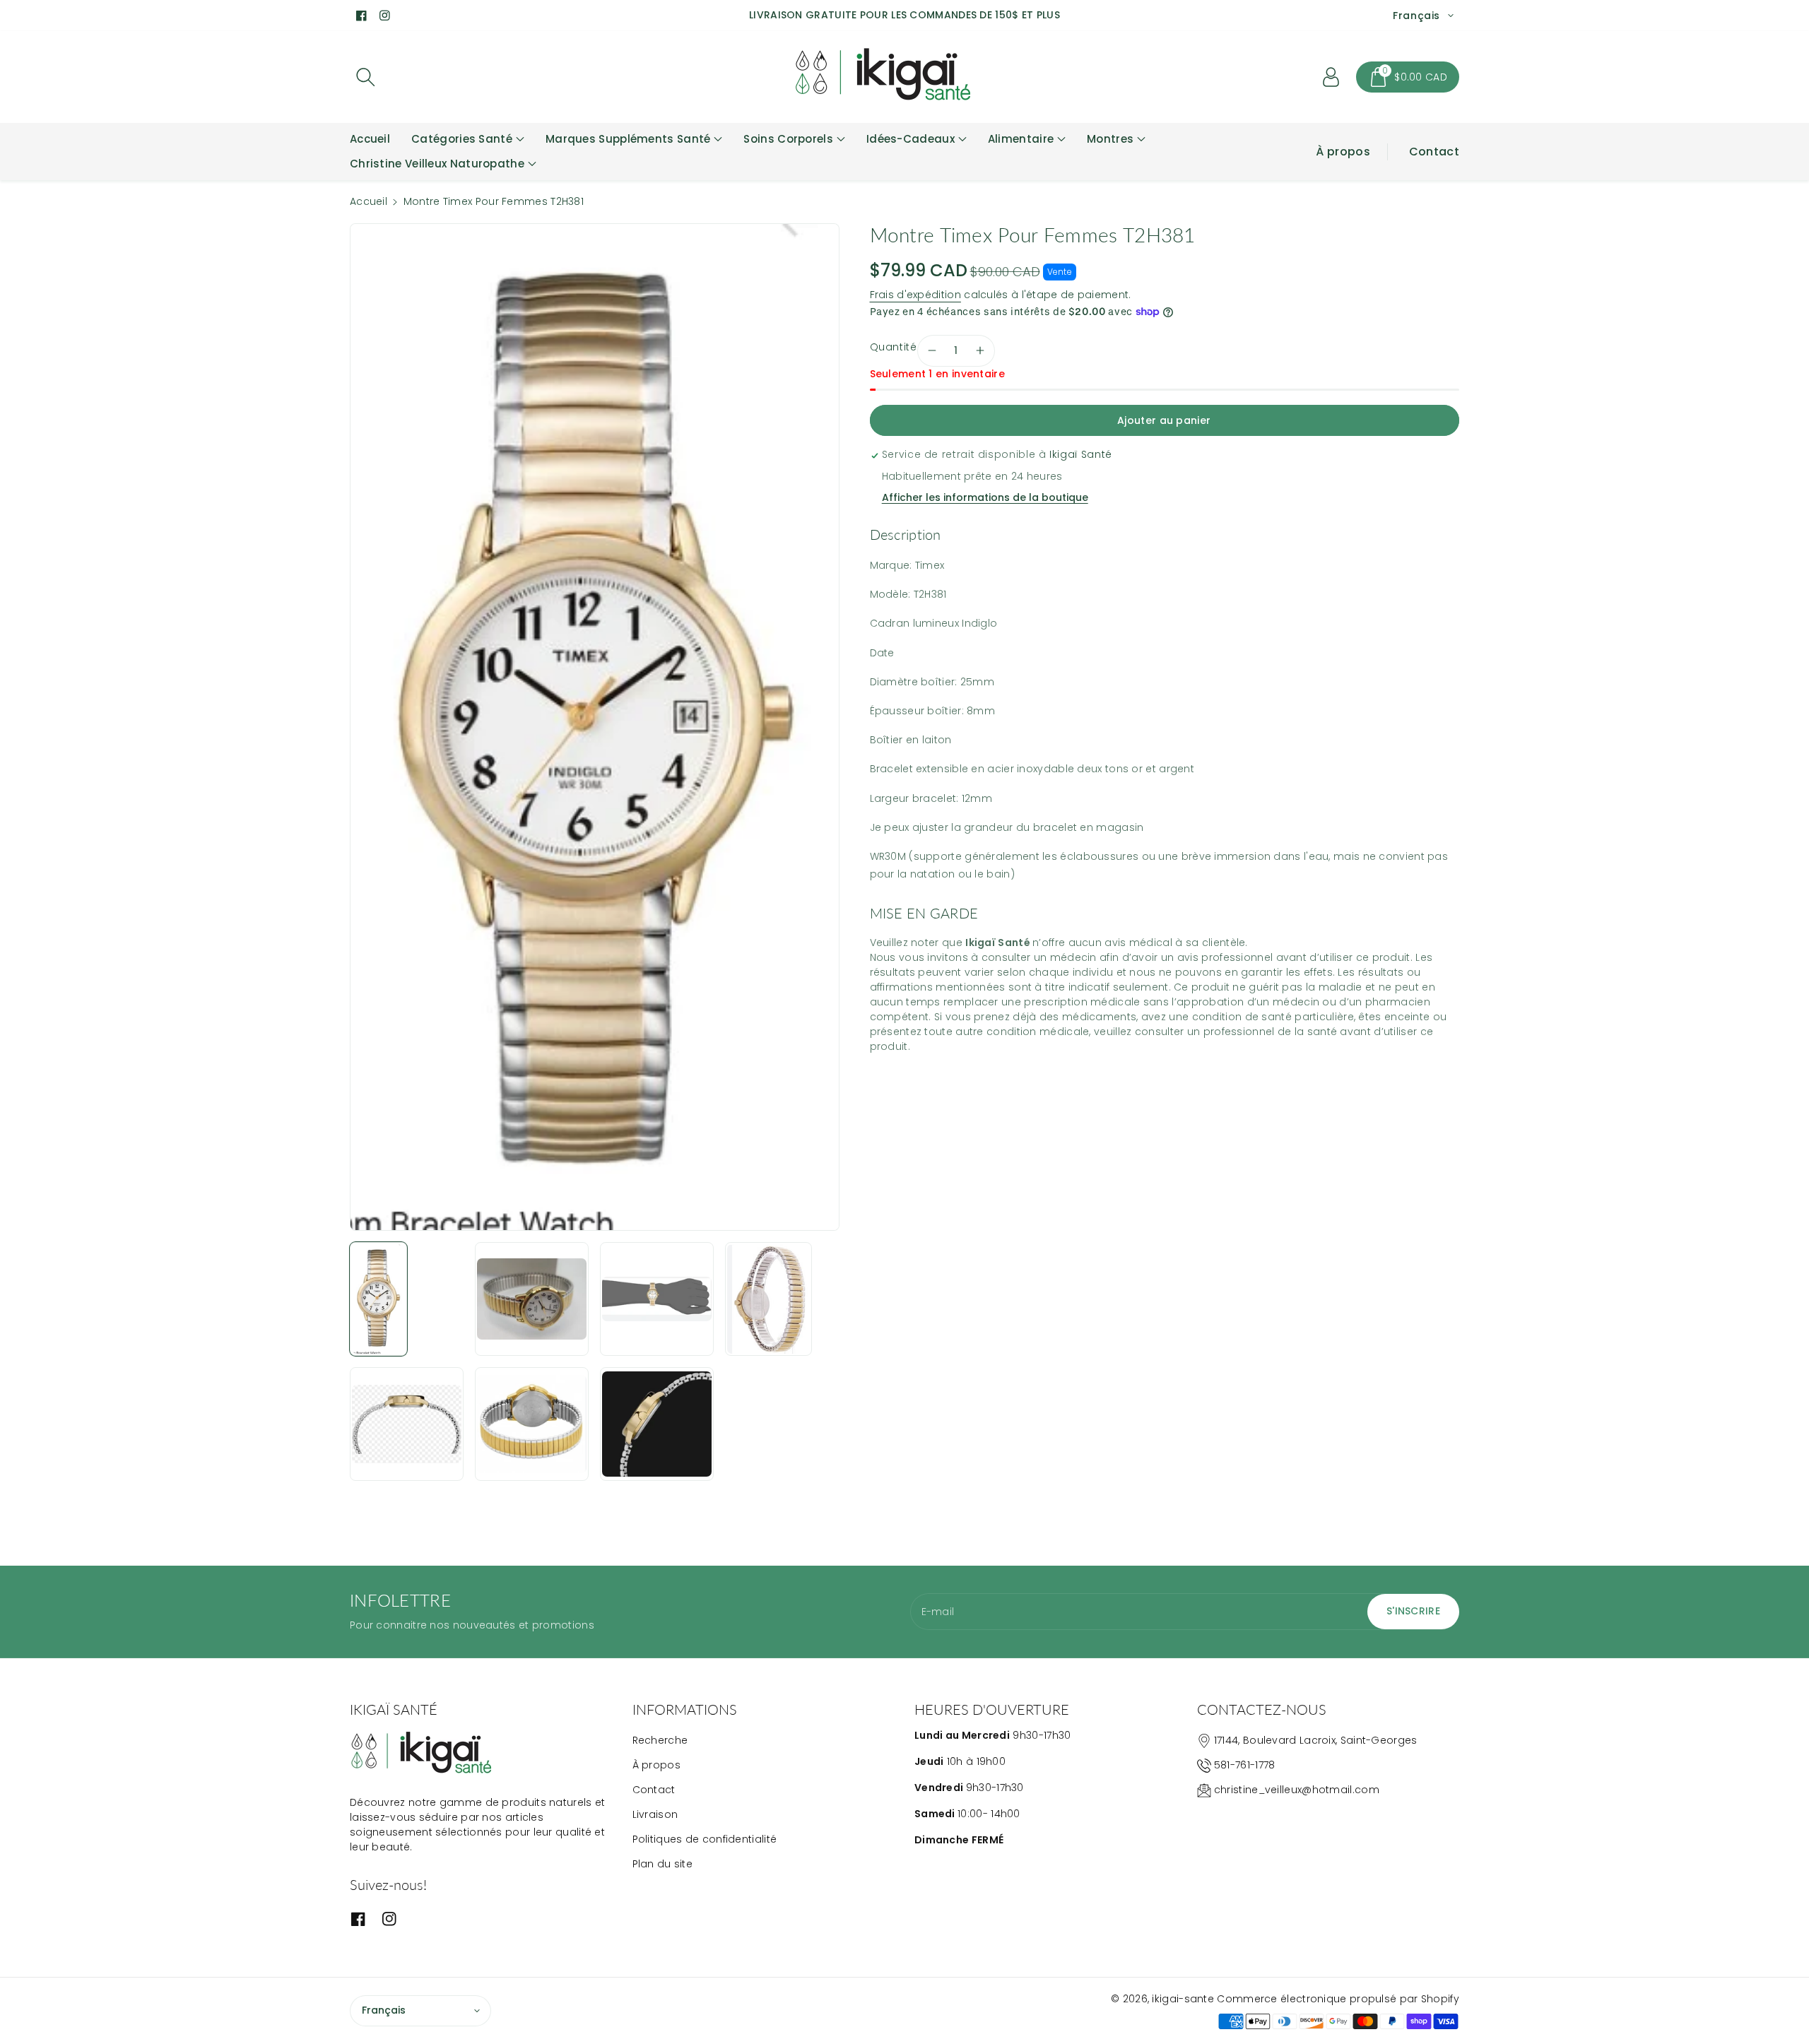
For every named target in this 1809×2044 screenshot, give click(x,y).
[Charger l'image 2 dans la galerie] (532, 1299)
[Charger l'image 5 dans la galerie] (407, 1424)
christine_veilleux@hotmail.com (1297, 1790)
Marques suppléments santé (628, 139)
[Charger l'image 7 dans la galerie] (657, 1424)
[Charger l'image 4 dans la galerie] (768, 1299)
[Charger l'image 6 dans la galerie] (532, 1424)
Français (384, 2010)
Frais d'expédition (915, 295)
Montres (1110, 139)
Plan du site (663, 1864)
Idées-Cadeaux (911, 139)
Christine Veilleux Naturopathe (437, 164)
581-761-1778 (1245, 1765)
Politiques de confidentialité (705, 1839)
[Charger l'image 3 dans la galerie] (657, 1299)
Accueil (369, 201)
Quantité (894, 347)
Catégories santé (462, 139)
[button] (1408, 77)
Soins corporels (788, 139)
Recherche (660, 1740)
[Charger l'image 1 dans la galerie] (378, 1299)
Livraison (655, 1814)
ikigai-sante (1183, 1999)
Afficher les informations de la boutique (985, 497)
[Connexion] (1331, 77)
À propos (1343, 152)
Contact (1434, 152)
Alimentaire (1021, 139)
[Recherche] (365, 77)
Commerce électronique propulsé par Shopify (1338, 1999)
